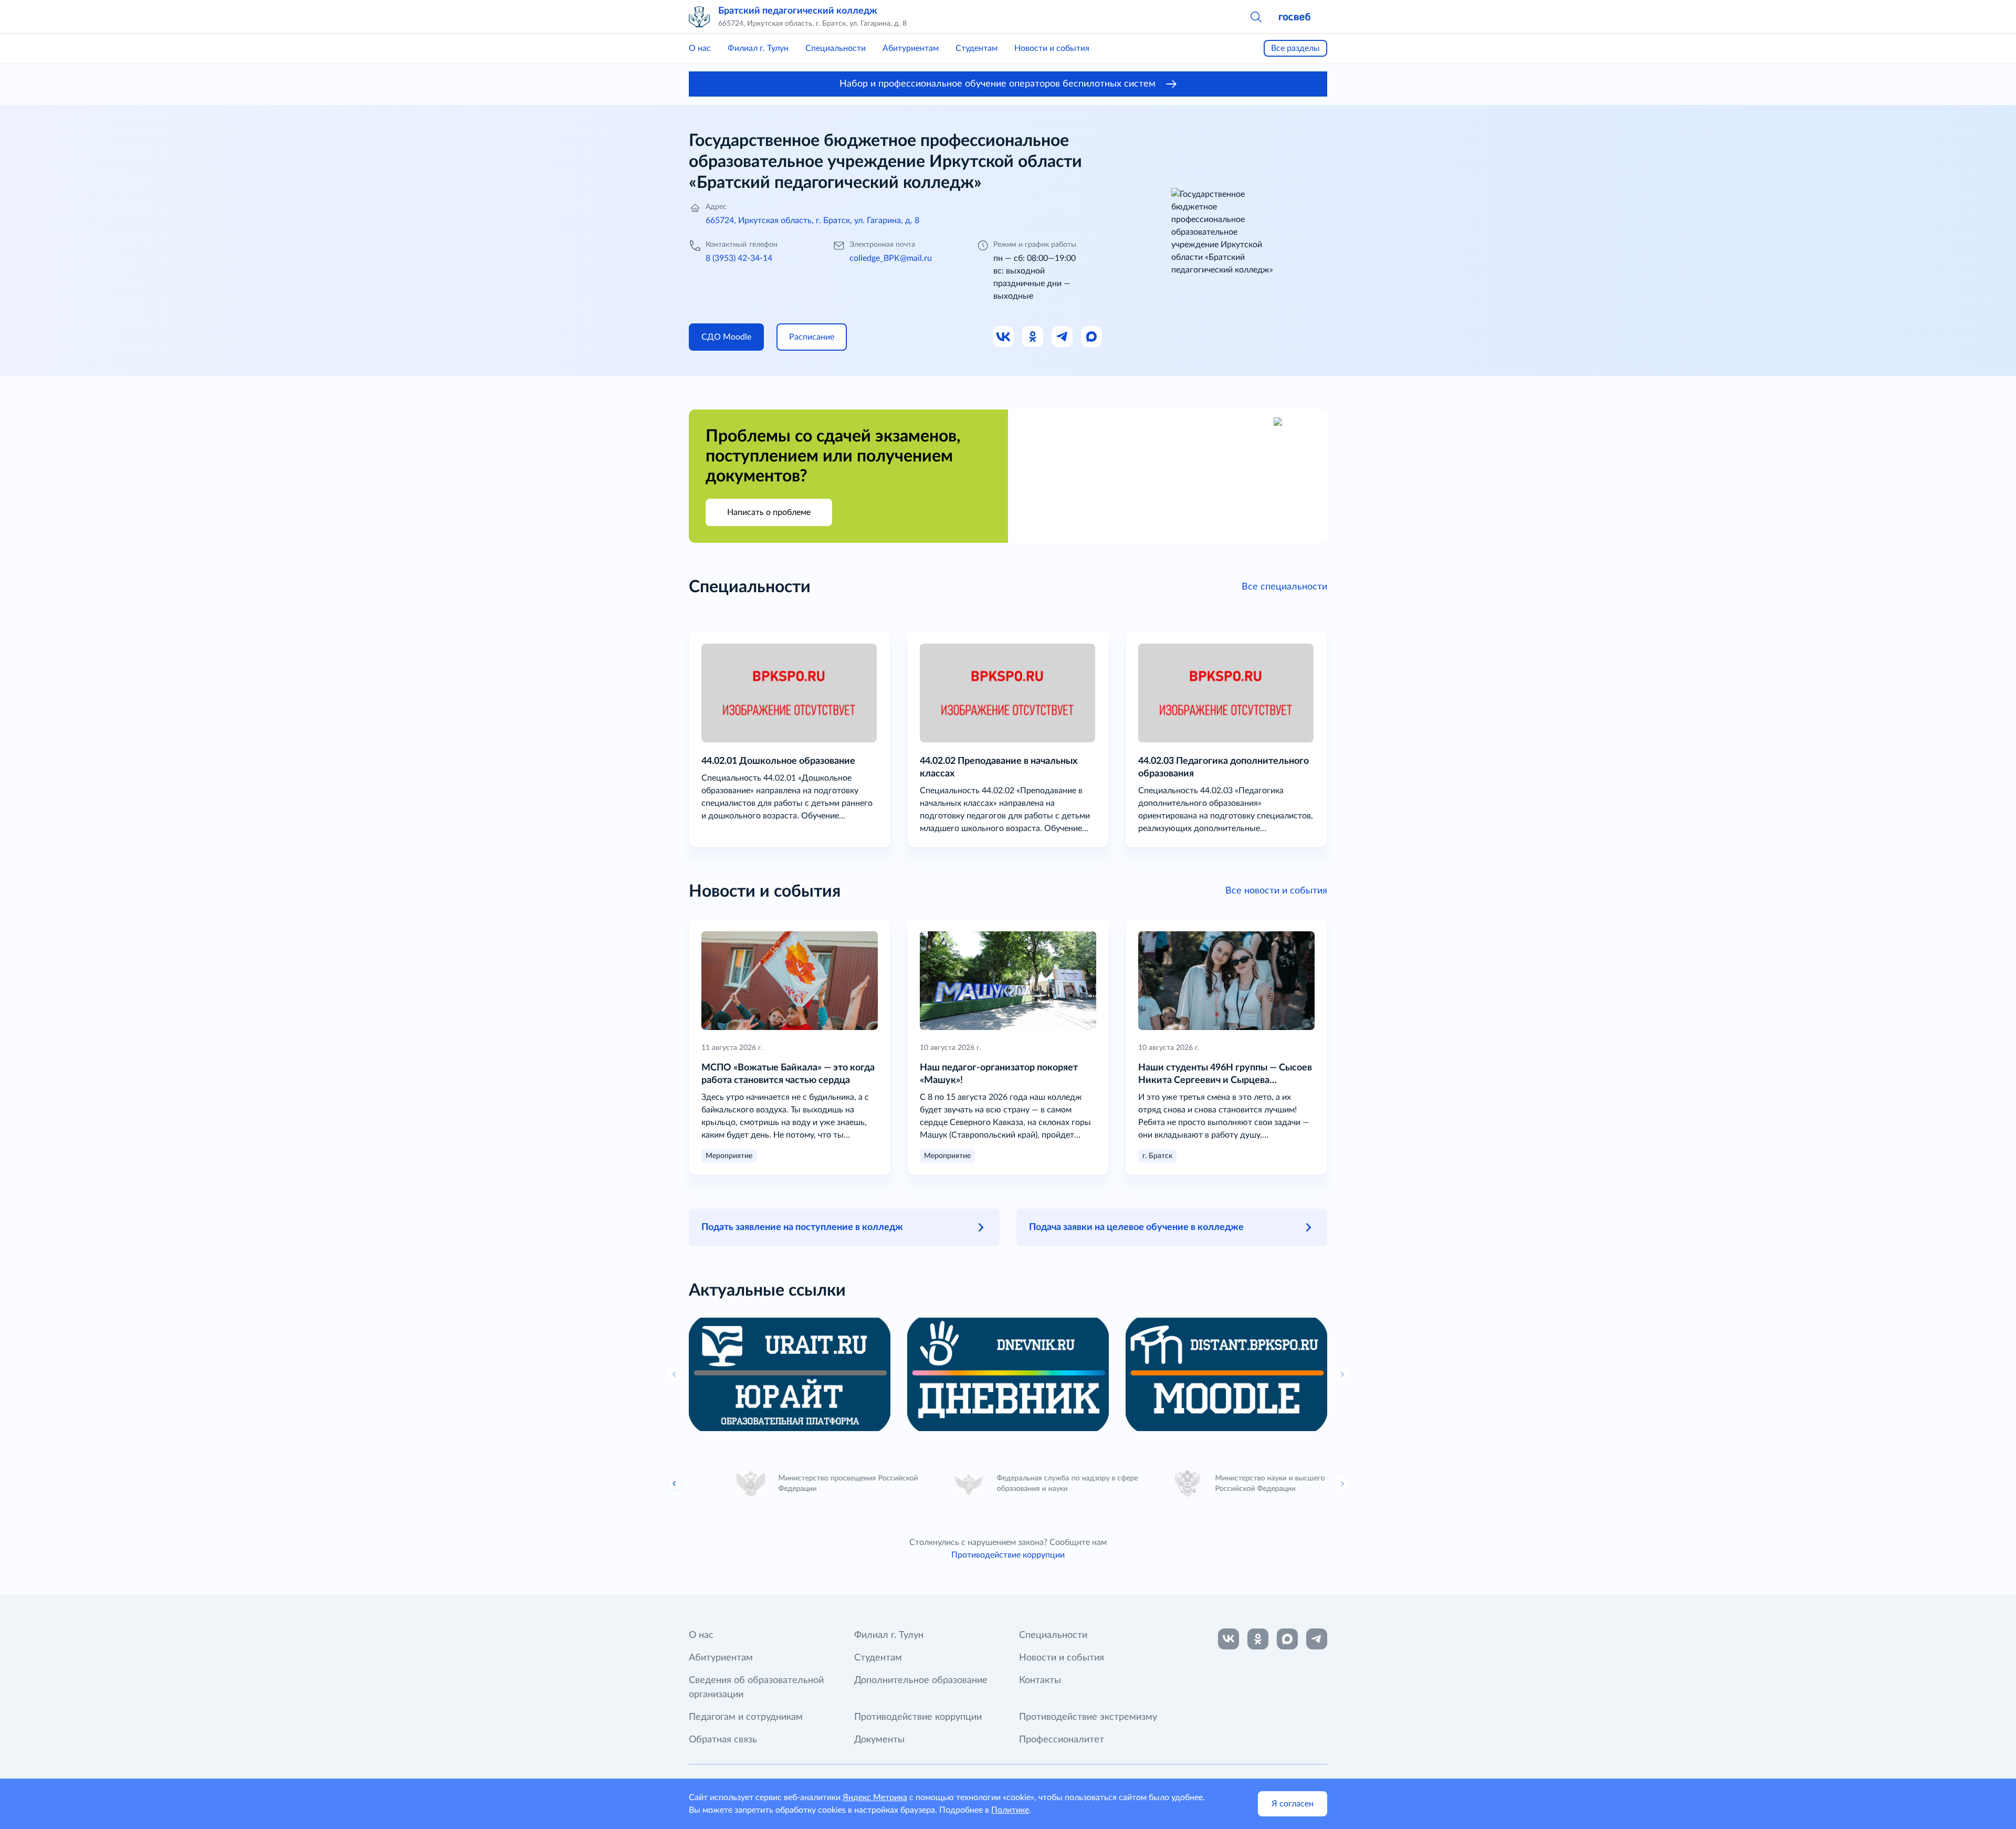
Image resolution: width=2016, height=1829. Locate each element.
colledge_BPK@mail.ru (891, 258)
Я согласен (1293, 1804)
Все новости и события (1276, 891)
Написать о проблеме (769, 512)
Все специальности (1284, 587)
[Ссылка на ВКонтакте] (1228, 1639)
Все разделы (1295, 48)
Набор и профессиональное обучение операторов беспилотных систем (997, 84)
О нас (700, 48)
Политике (1010, 1810)
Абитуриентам (911, 48)
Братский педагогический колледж (798, 11)
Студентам (976, 48)
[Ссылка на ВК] (1004, 337)
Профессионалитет (1062, 1740)
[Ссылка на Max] (1092, 337)
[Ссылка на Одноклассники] (1033, 337)
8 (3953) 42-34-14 (739, 258)
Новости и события (1052, 48)
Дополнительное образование (921, 1680)
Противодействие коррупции (1008, 1555)
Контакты (1040, 1680)
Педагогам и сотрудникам (746, 1717)
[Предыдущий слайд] (675, 1484)
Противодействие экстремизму (1088, 1717)
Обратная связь (723, 1740)
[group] (790, 1374)
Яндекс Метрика (875, 1798)
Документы (879, 1740)
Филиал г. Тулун (758, 48)
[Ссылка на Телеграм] (1063, 337)
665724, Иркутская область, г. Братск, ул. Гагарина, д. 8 (812, 220)
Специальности (836, 48)
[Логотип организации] (699, 17)
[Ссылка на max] (1287, 1639)
